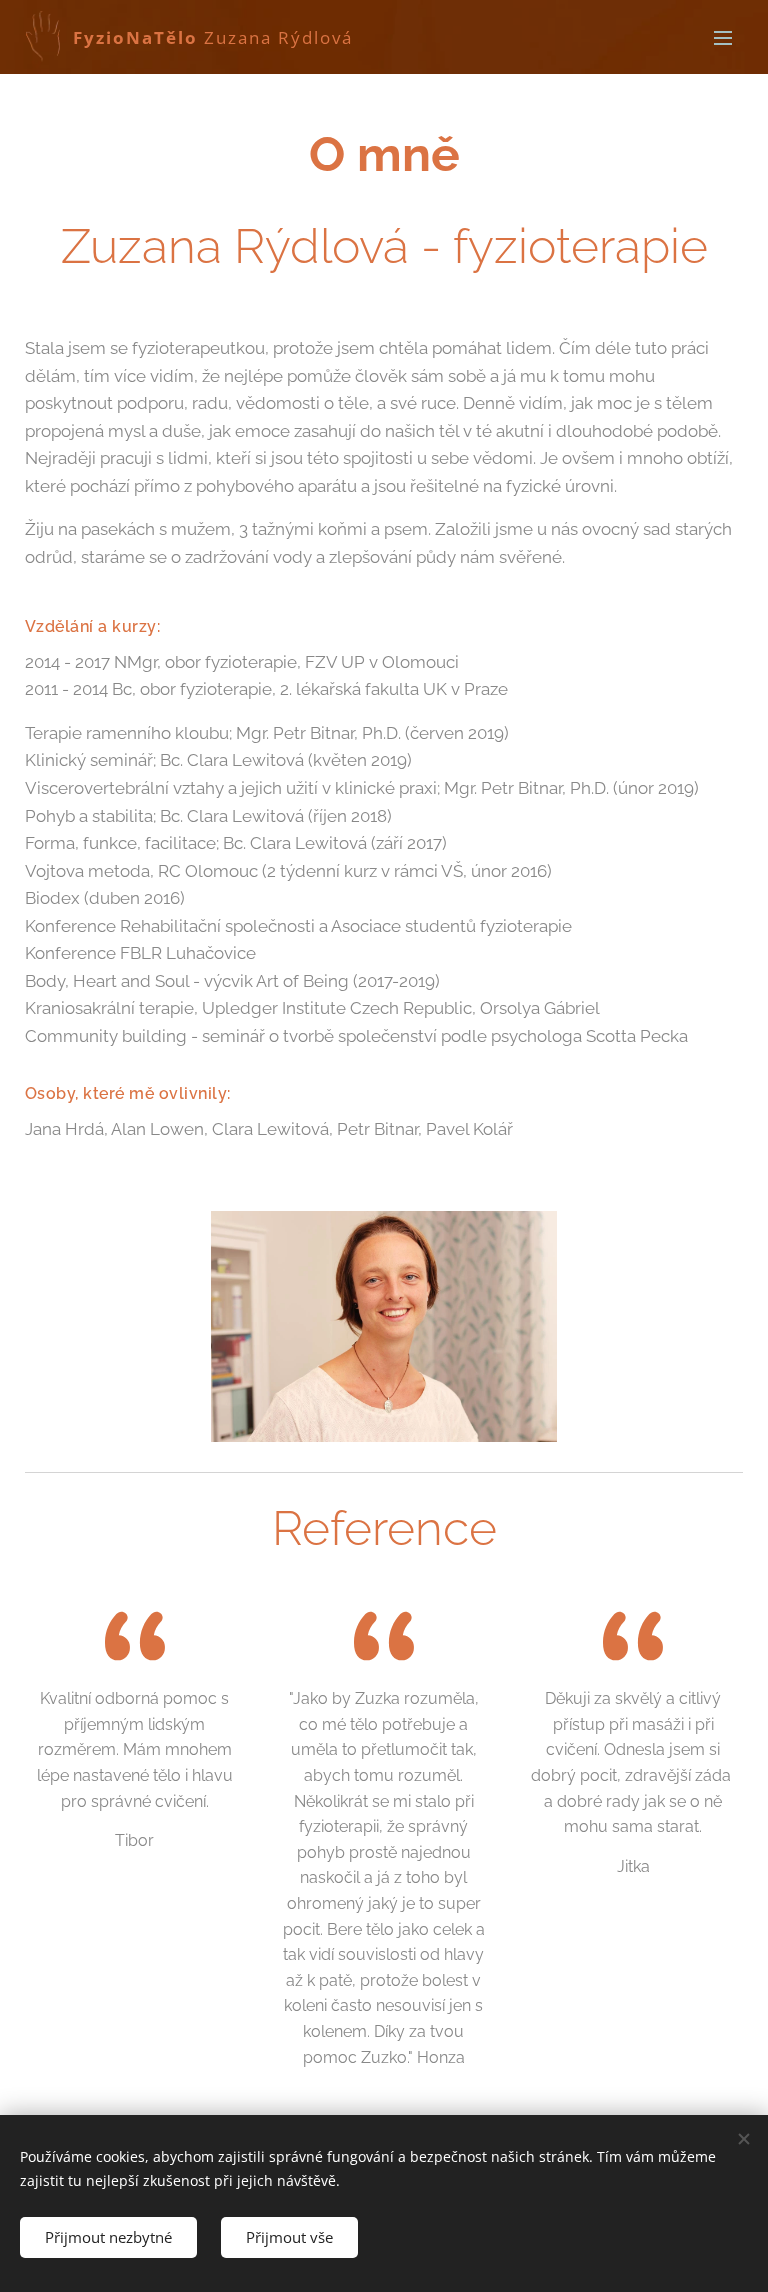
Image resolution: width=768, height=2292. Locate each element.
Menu (723, 37)
